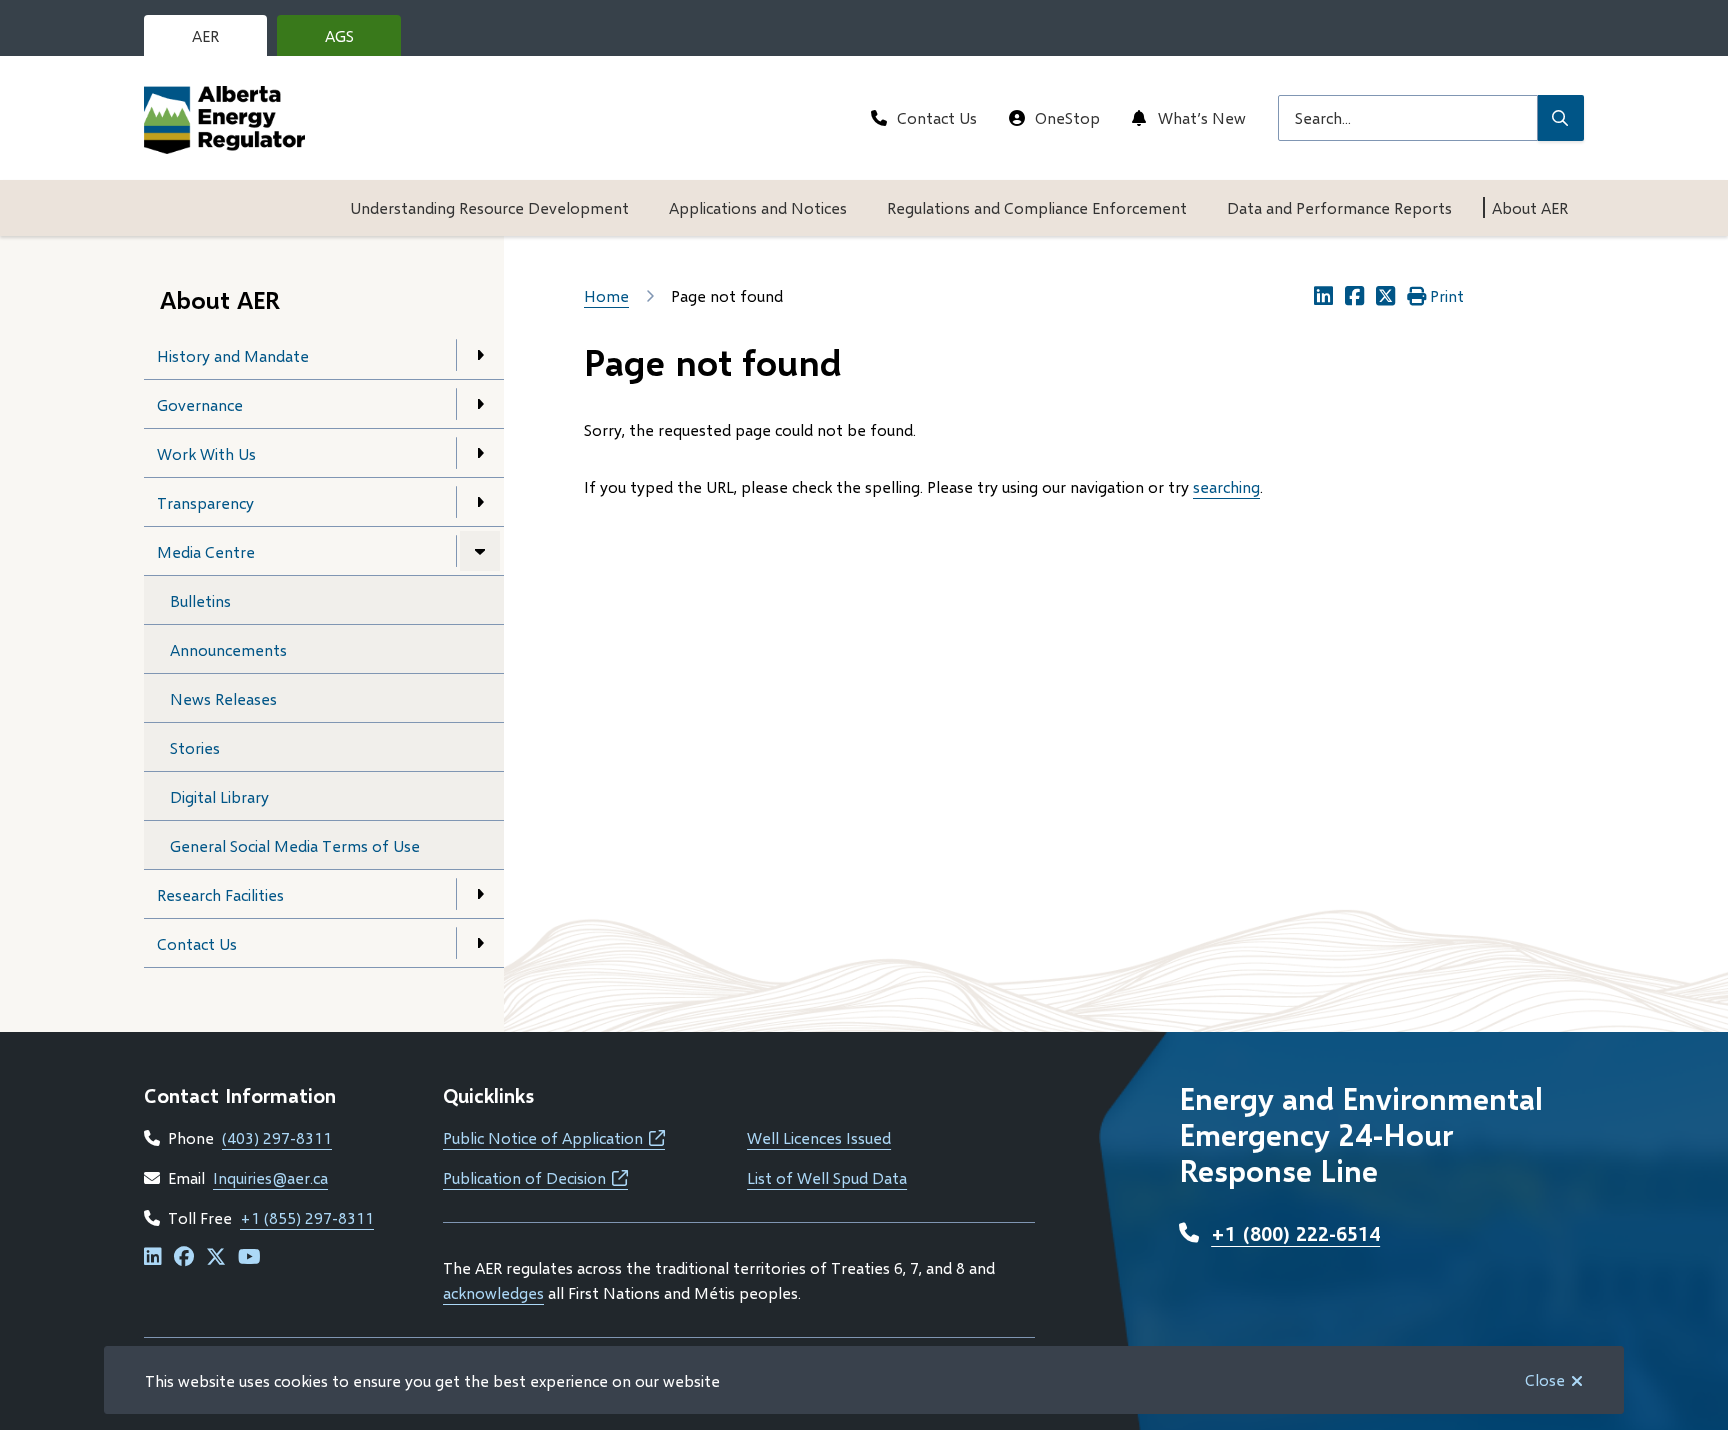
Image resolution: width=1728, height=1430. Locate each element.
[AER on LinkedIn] (153, 1257)
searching (1226, 486)
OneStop (1067, 117)
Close (1545, 1379)
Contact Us (937, 117)
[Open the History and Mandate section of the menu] (480, 355)
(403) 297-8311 (277, 1137)
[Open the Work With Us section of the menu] (480, 453)
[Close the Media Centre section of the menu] (480, 551)
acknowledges (493, 1292)
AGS (355, 41)
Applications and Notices (758, 207)
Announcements (228, 649)
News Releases (223, 698)
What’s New (1202, 117)
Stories (195, 747)
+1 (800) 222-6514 (1295, 1233)
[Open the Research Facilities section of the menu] (480, 894)
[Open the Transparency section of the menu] (480, 502)
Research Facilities (220, 894)
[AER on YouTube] (249, 1257)
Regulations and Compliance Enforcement (1037, 207)
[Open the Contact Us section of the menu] (480, 943)
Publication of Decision (535, 1177)
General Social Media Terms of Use (295, 845)
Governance (200, 404)
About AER (1530, 207)
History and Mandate (233, 355)
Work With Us (206, 453)
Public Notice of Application (554, 1137)
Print (1447, 295)
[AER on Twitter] (216, 1257)
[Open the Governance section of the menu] (480, 404)
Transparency (205, 502)
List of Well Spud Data (827, 1177)
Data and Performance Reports (1339, 207)
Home (606, 295)
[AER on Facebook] (184, 1257)
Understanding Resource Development (489, 207)
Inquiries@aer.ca (270, 1177)
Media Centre (206, 551)
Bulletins (200, 600)
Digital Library (219, 796)
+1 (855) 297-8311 (307, 1217)
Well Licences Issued (819, 1137)
